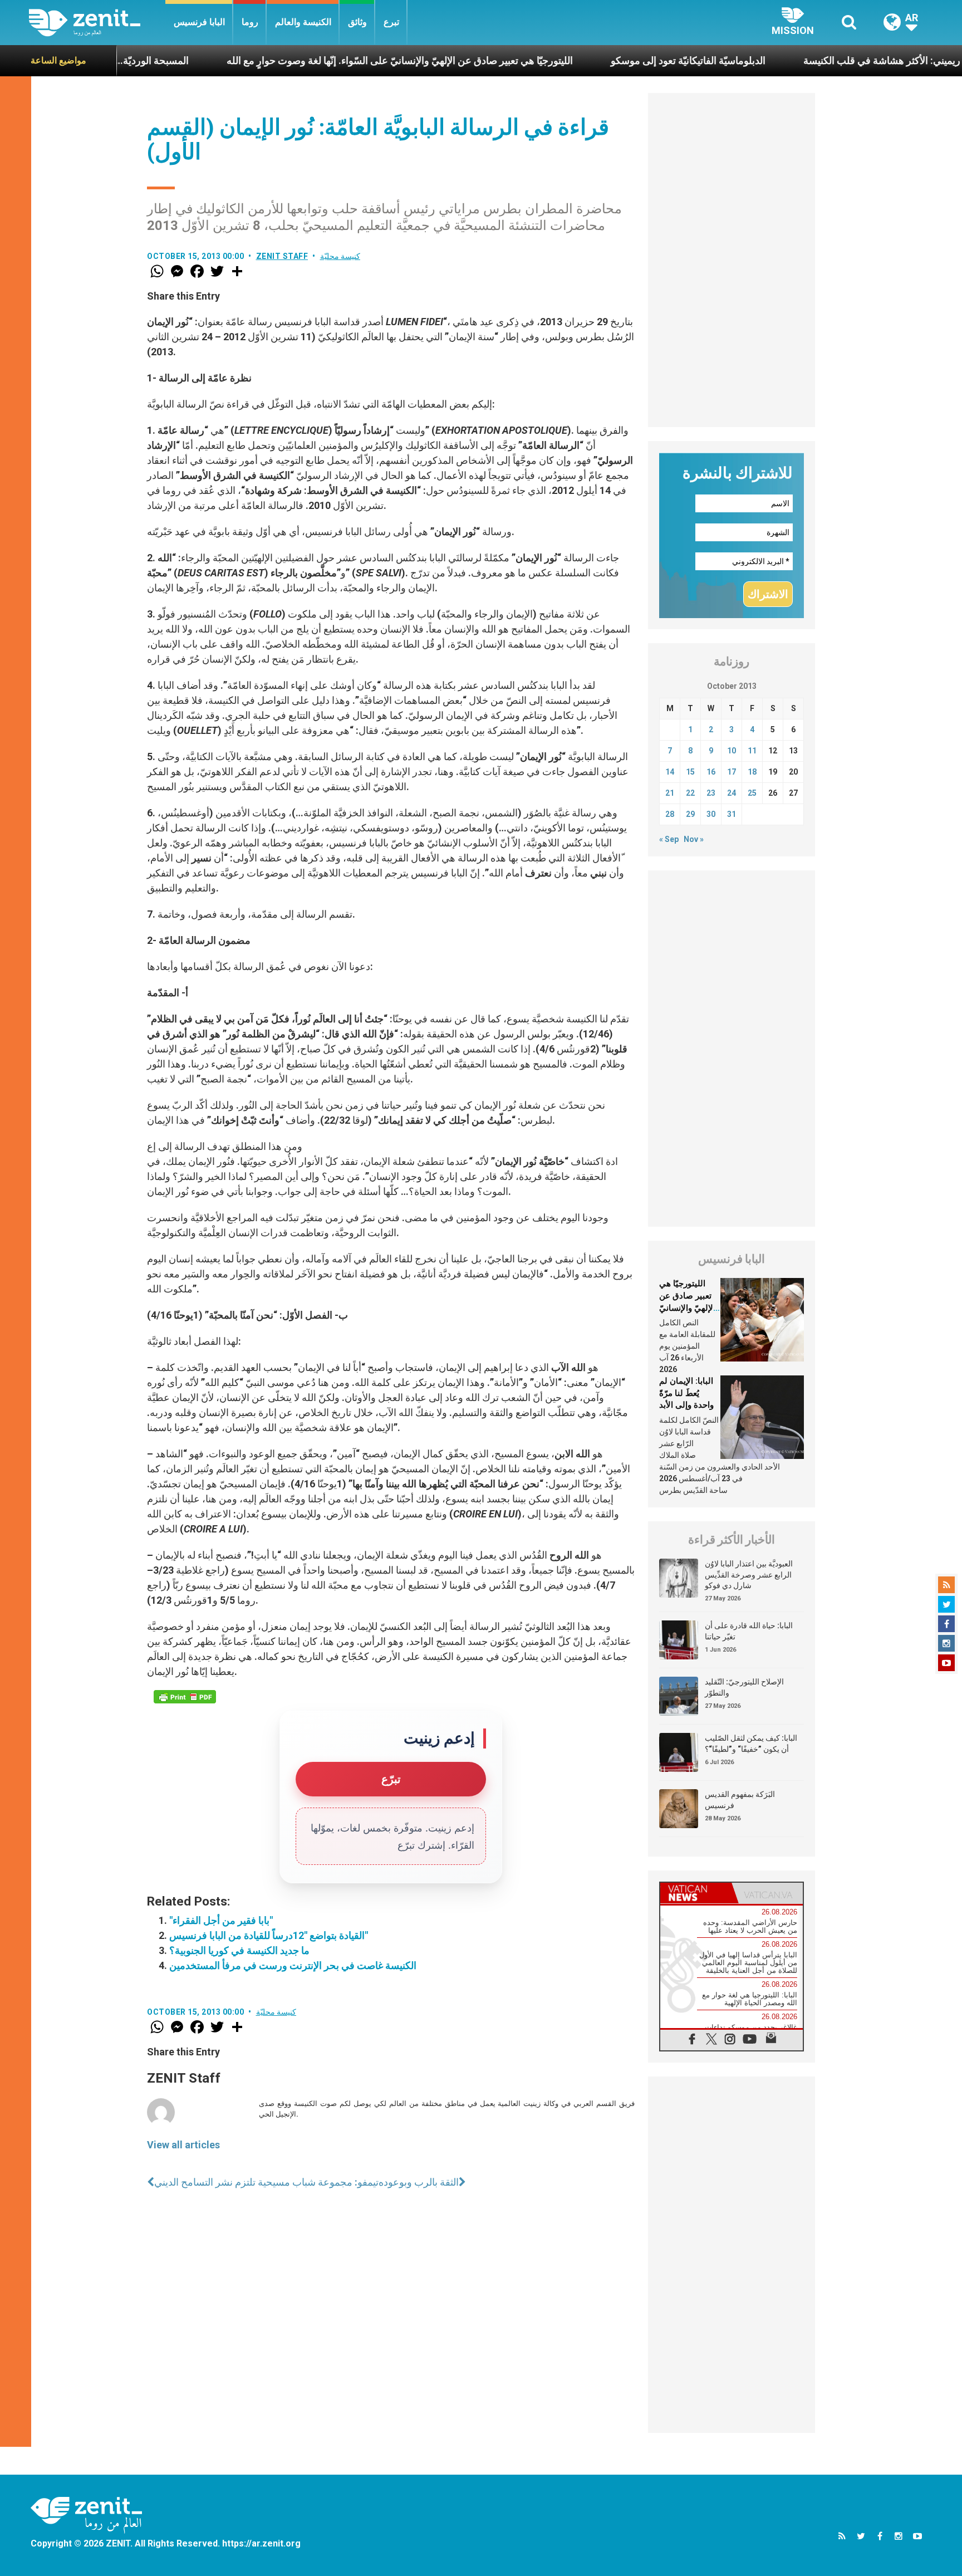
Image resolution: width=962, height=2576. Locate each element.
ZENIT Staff (282, 256)
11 (752, 751)
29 (690, 814)
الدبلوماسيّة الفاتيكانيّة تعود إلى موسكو (600, 60)
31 (732, 814)
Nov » (694, 839)
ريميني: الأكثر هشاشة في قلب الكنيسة (793, 60)
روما (250, 22)
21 (670, 793)
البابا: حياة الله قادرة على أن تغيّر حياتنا (749, 1631)
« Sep (669, 839)
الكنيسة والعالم (303, 22)
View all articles (183, 2145)
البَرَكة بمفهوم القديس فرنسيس (740, 1800)
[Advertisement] (732, 260)
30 (711, 814)
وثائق (357, 22)
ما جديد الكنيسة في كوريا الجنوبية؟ (239, 1950)
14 (670, 772)
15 (690, 772)
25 (752, 793)
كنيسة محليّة (340, 256)
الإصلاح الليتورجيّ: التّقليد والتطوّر (744, 1687)
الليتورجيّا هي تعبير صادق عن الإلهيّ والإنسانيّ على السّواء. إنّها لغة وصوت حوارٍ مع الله (311, 60)
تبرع (391, 22)
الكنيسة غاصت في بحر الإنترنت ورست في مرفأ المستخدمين (293, 1965)
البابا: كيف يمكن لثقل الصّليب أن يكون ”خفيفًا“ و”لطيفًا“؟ (751, 1744)
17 (732, 772)
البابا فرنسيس (199, 22)
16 (711, 772)
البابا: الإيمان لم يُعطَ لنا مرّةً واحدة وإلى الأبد (686, 1393)
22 (690, 793)
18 (752, 772)
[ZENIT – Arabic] (97, 23)
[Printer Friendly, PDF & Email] (185, 1697)
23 (711, 793)
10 (732, 751)
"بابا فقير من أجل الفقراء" (221, 1920)
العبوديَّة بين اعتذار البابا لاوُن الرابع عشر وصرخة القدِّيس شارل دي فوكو (749, 1575)
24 (732, 793)
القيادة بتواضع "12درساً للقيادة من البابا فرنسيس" (269, 1935)
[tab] (696, 1893)
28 (670, 814)
